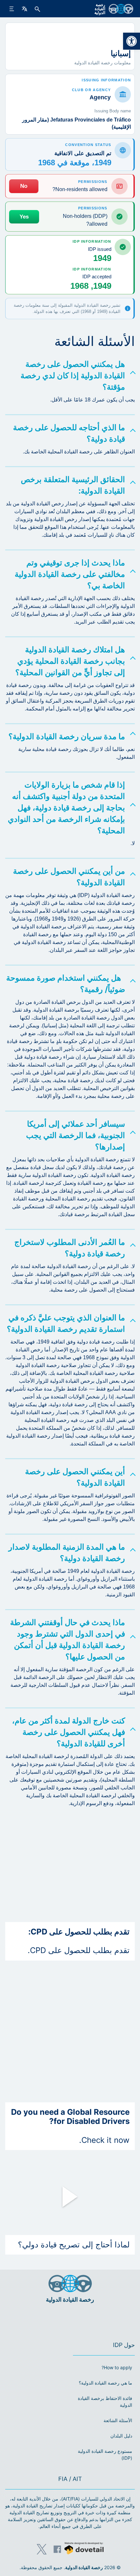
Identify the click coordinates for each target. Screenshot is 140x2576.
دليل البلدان (121, 2436)
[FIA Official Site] (79, 2319)
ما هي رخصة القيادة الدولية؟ (105, 2383)
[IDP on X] (42, 2549)
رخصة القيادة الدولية (84, 2567)
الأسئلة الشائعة (118, 2420)
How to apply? (117, 2367)
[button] (132, 41)
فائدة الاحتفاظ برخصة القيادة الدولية (105, 2402)
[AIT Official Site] (58, 2319)
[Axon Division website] (84, 2549)
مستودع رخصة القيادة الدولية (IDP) (105, 2454)
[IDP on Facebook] (57, 2549)
